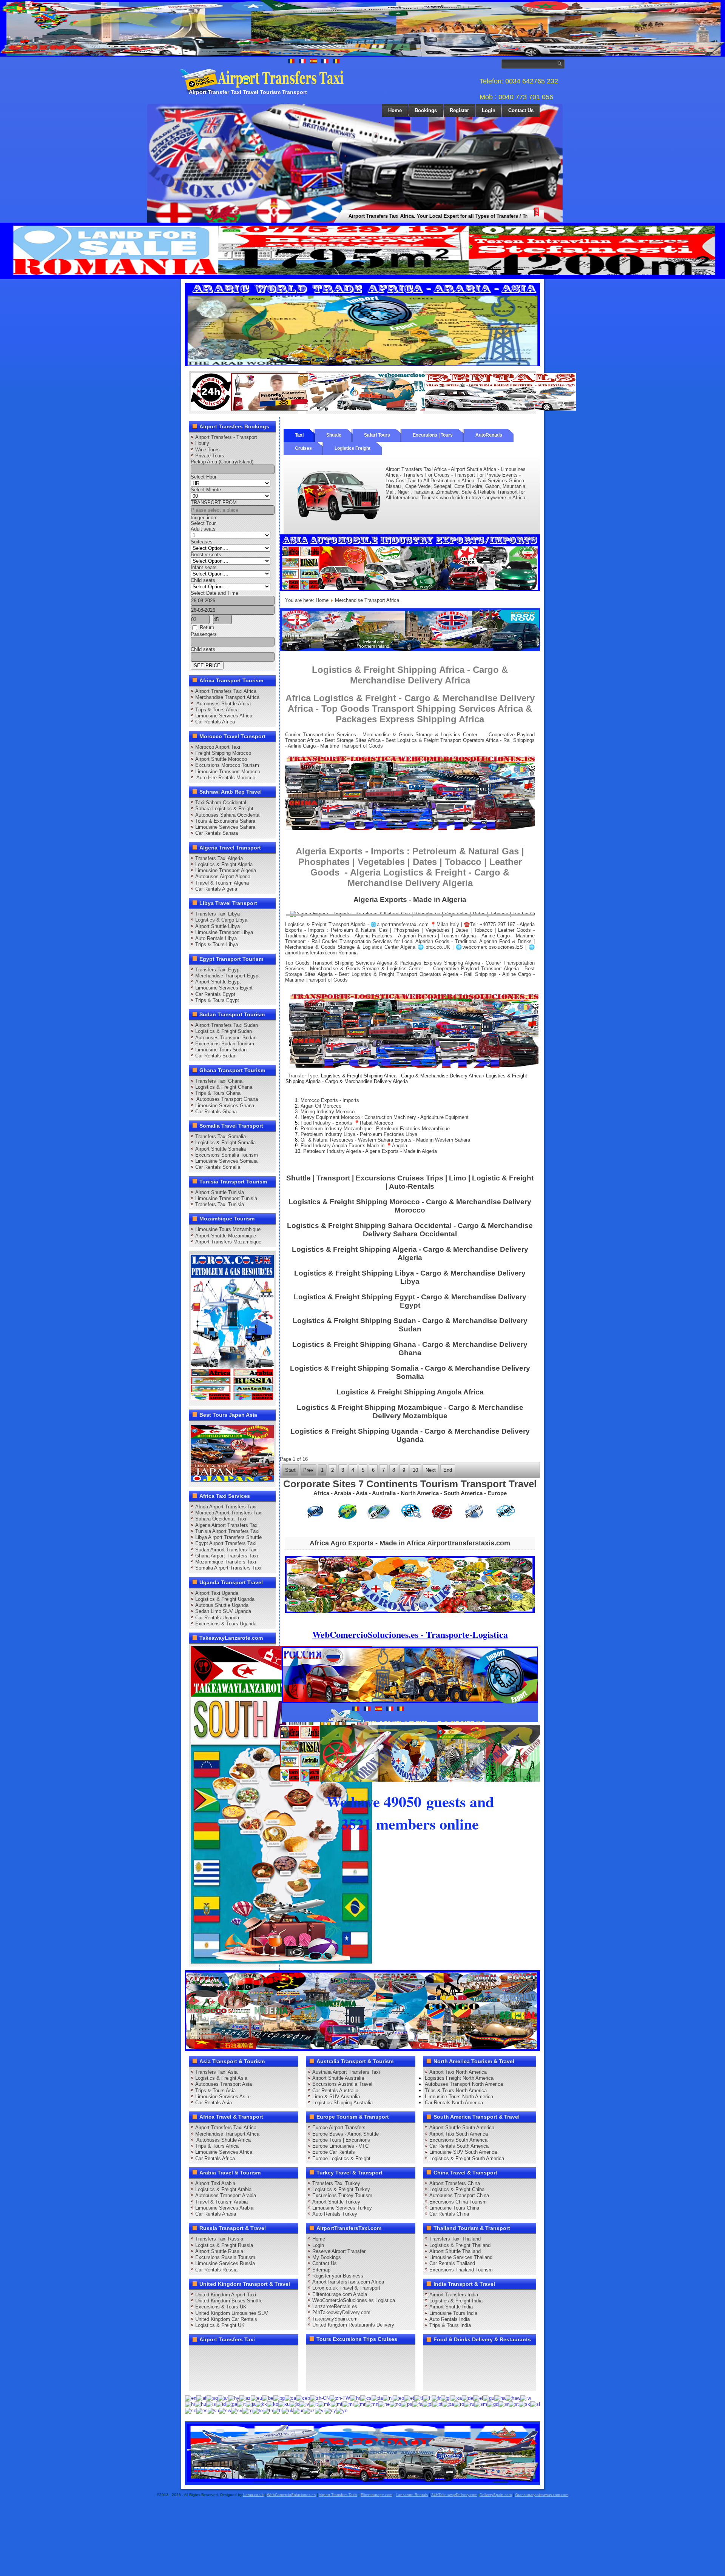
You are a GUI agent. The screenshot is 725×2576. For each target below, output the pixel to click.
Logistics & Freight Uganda (225, 1599)
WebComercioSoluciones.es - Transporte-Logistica (410, 1634)
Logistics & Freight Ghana (224, 1087)
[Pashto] (407, 2404)
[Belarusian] (268, 2398)
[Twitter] (211, 2354)
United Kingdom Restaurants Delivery (353, 2325)
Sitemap (321, 2270)
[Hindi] (190, 2404)
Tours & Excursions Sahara (225, 821)
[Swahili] (225, 2410)
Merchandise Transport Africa (227, 697)
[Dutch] (388, 2398)
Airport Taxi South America (459, 2134)
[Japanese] (251, 2404)
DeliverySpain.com (496, 2495)
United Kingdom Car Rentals (226, 2319)
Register (459, 110)
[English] (191, 2398)
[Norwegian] (395, 2404)
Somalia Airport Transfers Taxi (228, 1568)
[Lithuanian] (314, 2404)
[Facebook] (197, 2354)
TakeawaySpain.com (335, 2319)
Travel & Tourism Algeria (222, 883)
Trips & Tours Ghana (218, 1093)
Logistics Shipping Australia (342, 2103)
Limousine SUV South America (463, 2152)
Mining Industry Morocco (328, 1112)
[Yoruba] (342, 2410)
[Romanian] (459, 2404)
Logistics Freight (352, 448)
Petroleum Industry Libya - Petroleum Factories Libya (359, 1134)
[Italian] (241, 2404)
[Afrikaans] (201, 2398)
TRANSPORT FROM (214, 502)
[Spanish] (202, 2410)
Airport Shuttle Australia (338, 2078)
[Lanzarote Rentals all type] (500, 409)
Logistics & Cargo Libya (221, 920)
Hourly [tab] (202, 443)
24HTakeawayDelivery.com (454, 2495)
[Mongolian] (372, 2404)
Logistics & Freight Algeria (224, 864)
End (448, 1470)
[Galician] (446, 2398)
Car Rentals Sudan (216, 1056)
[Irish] (231, 2404)
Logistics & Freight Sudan (224, 1031)
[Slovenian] (535, 2404)
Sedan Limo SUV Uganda (223, 1611)
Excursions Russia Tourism (225, 2257)
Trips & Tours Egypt (217, 1000)
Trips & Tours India (450, 2325)
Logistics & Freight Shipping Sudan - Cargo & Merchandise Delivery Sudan (410, 1325)
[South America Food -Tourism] (281, 1962)
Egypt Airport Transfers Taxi (226, 1543)
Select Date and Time (214, 593)
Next (431, 1470)
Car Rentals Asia (214, 2103)
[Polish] (427, 2404)
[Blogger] (226, 2368)
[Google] (226, 2354)
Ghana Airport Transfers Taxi (227, 1556)
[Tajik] (248, 2410)
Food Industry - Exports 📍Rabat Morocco (347, 1123)
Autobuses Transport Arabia (226, 2195)
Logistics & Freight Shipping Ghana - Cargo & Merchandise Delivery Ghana (410, 1349)
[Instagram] (269, 2354)
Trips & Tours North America (456, 2090)
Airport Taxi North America (458, 2072)
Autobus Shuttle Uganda (222, 1605)
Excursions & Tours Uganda (226, 1624)
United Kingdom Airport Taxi (226, 2295)
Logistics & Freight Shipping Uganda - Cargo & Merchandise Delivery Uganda (410, 1435)
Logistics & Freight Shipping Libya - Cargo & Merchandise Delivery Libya (410, 1277)
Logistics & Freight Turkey (341, 2189)
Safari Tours (377, 435)
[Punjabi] (448, 2404)
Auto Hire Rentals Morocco (225, 778)
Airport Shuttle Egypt (218, 982)
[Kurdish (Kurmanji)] (284, 2404)
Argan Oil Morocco (321, 1106)
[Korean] (273, 2404)
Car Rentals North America (454, 2103)
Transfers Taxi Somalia (221, 1136)
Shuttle (334, 435)
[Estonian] (409, 2398)
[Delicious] (211, 2368)
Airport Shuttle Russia (219, 2251)
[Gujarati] (489, 2398)
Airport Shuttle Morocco (221, 759)
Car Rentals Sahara (217, 833)
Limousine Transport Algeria (226, 870)
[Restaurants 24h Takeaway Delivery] (266, 409)
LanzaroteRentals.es (335, 2306)
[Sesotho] (514, 2404)
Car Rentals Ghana (216, 1112)
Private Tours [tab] (210, 456)
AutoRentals (489, 435)
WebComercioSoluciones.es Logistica (354, 2300)
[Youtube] (240, 2354)
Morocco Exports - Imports (330, 1100)
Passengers (204, 634)
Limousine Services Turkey (342, 2208)
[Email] (269, 2368)
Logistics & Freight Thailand (460, 2245)
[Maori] (348, 2404)
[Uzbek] (309, 2410)
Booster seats (206, 555)
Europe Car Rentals (334, 2152)
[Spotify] (197, 2382)
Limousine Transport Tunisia (226, 1198)
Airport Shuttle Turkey (336, 2202)
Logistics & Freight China (457, 2189)
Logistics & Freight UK (220, 2325)
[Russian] (469, 2404)
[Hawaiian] (513, 2398)
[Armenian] (234, 2398)
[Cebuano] (303, 2398)
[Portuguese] (437, 2404)
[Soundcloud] (255, 2354)
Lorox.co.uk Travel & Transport (346, 2288)
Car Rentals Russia (216, 2270)
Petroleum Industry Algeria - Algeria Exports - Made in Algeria (370, 1151)
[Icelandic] (211, 2404)
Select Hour (204, 477)
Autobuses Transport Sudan (226, 1038)
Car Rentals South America (459, 2146)
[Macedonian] (324, 2404)
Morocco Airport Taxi (218, 747)
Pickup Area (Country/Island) (222, 462)
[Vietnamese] (320, 2410)
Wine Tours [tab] (207, 450)
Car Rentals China (449, 2214)
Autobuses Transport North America (464, 2084)
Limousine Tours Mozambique (228, 1229)
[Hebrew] (526, 2398)
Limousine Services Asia (222, 2097)
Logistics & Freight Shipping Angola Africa (410, 1392)
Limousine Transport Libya (224, 932)
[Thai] (268, 2410)
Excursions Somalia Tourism (227, 1155)
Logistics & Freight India (456, 2301)
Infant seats (204, 567)
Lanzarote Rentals (412, 2495)
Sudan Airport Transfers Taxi (226, 1550)
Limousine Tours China (454, 2208)
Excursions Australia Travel (342, 2084)
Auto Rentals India (450, 2319)
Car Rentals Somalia (218, 1167)
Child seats (203, 580)
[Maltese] (337, 2404)
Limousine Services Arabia (224, 2208)
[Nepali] (384, 2404)
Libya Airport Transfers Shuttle (228, 1537)
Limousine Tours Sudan (221, 1050)
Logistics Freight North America (459, 2078)
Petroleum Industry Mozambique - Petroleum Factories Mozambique (375, 1129)
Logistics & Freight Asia (221, 2078)
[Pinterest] (283, 2354)
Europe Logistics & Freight (341, 2158)
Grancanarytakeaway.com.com (542, 2495)
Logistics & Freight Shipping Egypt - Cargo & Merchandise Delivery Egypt (410, 1301)
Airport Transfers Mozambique (228, 1242)
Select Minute (206, 490)
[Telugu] (258, 2410)
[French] (436, 2398)
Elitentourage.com (376, 2495)
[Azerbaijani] (245, 2398)
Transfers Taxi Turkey (336, 2183)
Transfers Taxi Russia (219, 2239)
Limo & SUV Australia (336, 2097)
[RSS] (283, 2368)
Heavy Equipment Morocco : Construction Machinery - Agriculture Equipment (385, 1117)
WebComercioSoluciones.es (291, 2495)
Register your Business (338, 2276)
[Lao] (295, 2404)
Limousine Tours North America (459, 2097)
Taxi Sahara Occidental (221, 802)
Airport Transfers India (454, 2295)
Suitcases (202, 542)
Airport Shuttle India (451, 2307)
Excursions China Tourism (458, 2202)
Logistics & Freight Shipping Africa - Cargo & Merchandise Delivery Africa (401, 1076)
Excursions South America (458, 2140)
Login (489, 110)
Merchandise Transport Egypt (228, 976)
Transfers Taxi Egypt (218, 970)
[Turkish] (278, 2410)
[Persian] (417, 2404)
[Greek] (478, 2398)
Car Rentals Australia (335, 2090)
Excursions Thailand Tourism (461, 2270)
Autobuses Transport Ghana (227, 1099)
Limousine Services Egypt (224, 988)
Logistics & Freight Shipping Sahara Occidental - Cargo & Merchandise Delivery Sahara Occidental (410, 1230)
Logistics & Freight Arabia (223, 2189)
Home (395, 110)
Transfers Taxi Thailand (455, 2239)
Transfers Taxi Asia (216, 2072)
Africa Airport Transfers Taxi (226, 1507)
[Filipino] (419, 2398)
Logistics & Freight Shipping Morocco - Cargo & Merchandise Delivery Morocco (410, 1206)
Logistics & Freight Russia (224, 2245)
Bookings (426, 110)
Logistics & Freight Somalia (225, 1143)
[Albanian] (212, 2398)
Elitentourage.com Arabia (340, 2294)
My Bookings (327, 2257)
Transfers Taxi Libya (217, 914)
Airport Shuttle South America (462, 2127)
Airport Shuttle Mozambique (226, 1236)
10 (415, 1470)
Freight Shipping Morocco (223, 753)
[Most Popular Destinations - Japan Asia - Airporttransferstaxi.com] (232, 1480)
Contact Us (521, 110)
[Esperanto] (398, 2398)
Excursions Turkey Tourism (342, 2195)
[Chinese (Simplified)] (320, 2398)
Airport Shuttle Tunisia (220, 1192)
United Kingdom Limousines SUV (232, 2313)
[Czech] (366, 2398)
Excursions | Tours (433, 435)
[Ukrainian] (288, 2410)
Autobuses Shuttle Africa (223, 704)
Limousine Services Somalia (226, 1161)
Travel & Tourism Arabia (221, 2202)
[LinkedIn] (197, 2368)
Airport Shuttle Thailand (455, 2251)
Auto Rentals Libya (216, 938)
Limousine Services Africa (224, 716)
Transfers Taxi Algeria (219, 858)
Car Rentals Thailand (452, 2263)
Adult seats (203, 529)
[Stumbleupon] (255, 2368)
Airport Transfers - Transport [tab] (226, 437)
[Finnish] (427, 2398)
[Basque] (256, 2398)
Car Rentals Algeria (216, 889)
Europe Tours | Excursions (341, 2140)
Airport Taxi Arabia (215, 2183)
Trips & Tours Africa (217, 710)
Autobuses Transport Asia (224, 2084)
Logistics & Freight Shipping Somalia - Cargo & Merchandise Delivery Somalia (410, 1372)
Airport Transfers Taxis (338, 2495)
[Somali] (191, 2410)
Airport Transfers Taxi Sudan (227, 1025)
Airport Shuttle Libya (217, 926)
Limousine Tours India (453, 2313)
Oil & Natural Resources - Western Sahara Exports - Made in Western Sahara (385, 1140)
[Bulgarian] (279, 2398)
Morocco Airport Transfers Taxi (229, 1513)
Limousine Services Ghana (225, 1106)
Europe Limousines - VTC (340, 2146)
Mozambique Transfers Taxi (226, 1562)
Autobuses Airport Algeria (223, 876)
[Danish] (377, 2398)
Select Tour (203, 523)
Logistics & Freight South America (467, 2158)
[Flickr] (211, 2382)
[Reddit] (240, 2368)
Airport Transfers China (455, 2183)
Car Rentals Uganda (217, 1618)
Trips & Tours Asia (215, 2090)
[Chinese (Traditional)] (340, 2398)
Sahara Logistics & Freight (224, 809)
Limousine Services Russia (225, 2263)
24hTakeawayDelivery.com (341, 2312)
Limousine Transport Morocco (228, 772)
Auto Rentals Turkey (335, 2214)
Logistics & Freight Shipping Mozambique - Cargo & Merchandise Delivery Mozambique (410, 1412)
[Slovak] (524, 2404)
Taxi (299, 435)
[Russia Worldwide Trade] (363, 2481)
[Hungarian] (201, 2404)
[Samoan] (481, 2404)
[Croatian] (355, 2398)
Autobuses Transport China (459, 2195)
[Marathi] (360, 2404)
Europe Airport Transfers (339, 2127)
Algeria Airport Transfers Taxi (227, 1525)
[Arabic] (223, 2398)
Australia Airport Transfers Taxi (346, 2072)
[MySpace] (226, 2382)
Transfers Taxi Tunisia (220, 1204)
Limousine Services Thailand (461, 2257)
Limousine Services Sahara (225, 827)
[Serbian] (504, 2404)
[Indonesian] (221, 2404)
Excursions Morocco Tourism (227, 765)
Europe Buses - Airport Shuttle (346, 2134)
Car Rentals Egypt (215, 994)
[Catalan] (290, 2398)
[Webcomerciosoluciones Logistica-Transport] (383, 409)
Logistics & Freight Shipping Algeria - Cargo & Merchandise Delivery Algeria (406, 1079)
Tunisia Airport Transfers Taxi (227, 1531)
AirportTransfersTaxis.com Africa (348, 2282)
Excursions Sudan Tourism (225, 1044)
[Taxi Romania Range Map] (410, 649)
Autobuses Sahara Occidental (228, 815)
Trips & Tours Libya (217, 944)
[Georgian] (456, 2398)
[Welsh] (330, 2410)
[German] (467, 2398)
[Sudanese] (213, 2410)
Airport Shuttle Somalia (221, 1149)
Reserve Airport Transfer (339, 2251)
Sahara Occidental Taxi (221, 1519)
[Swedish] (237, 2410)
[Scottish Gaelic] (493, 2404)
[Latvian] (304, 2404)
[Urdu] (298, 2410)
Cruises (303, 448)
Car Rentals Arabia (216, 2214)
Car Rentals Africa (215, 722)
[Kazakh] (261, 2404)
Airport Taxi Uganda (217, 1593)
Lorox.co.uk (253, 2495)
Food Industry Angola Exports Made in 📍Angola (354, 1146)
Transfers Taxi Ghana (219, 1081)
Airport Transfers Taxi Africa (226, 691)
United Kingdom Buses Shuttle (229, 2301)
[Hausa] (500, 2398)
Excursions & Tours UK (221, 2307)
